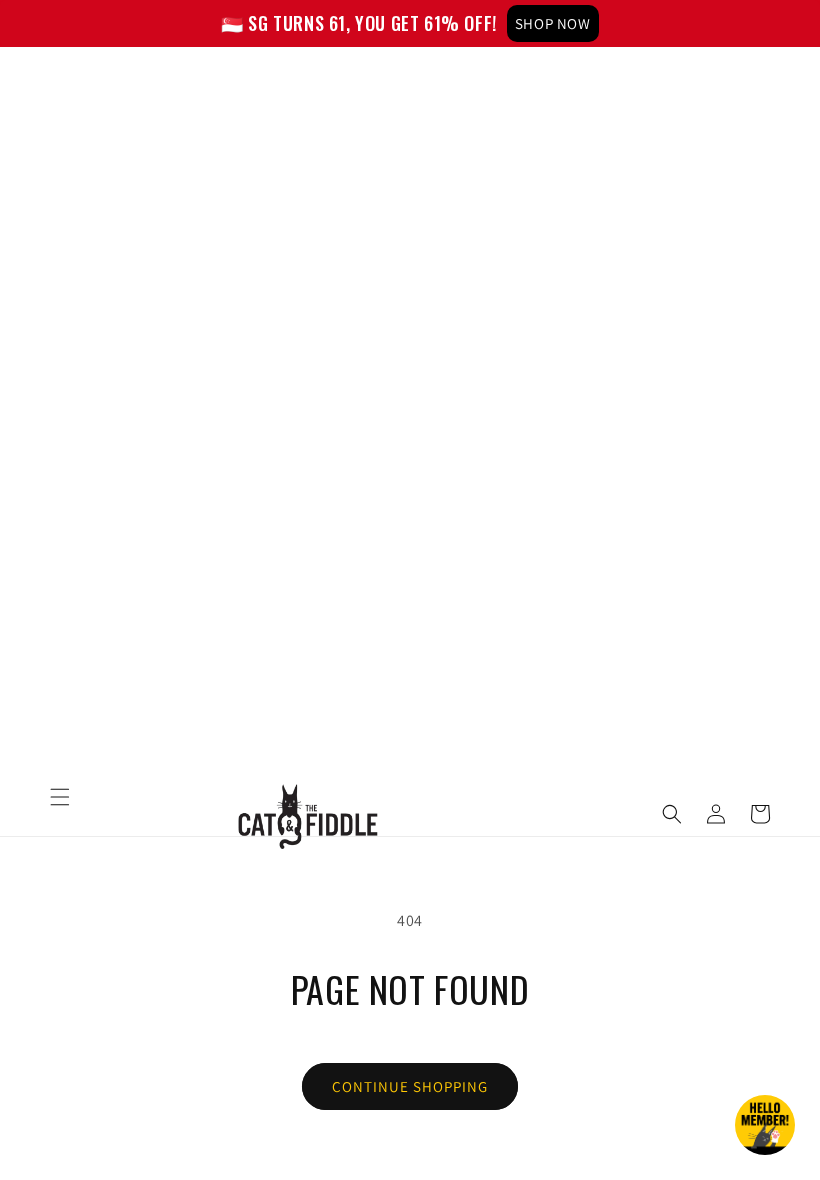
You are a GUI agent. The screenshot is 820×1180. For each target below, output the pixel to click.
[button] (60, 797)
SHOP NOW (553, 23)
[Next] (800, 24)
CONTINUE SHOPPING (410, 1086)
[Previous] (20, 24)
